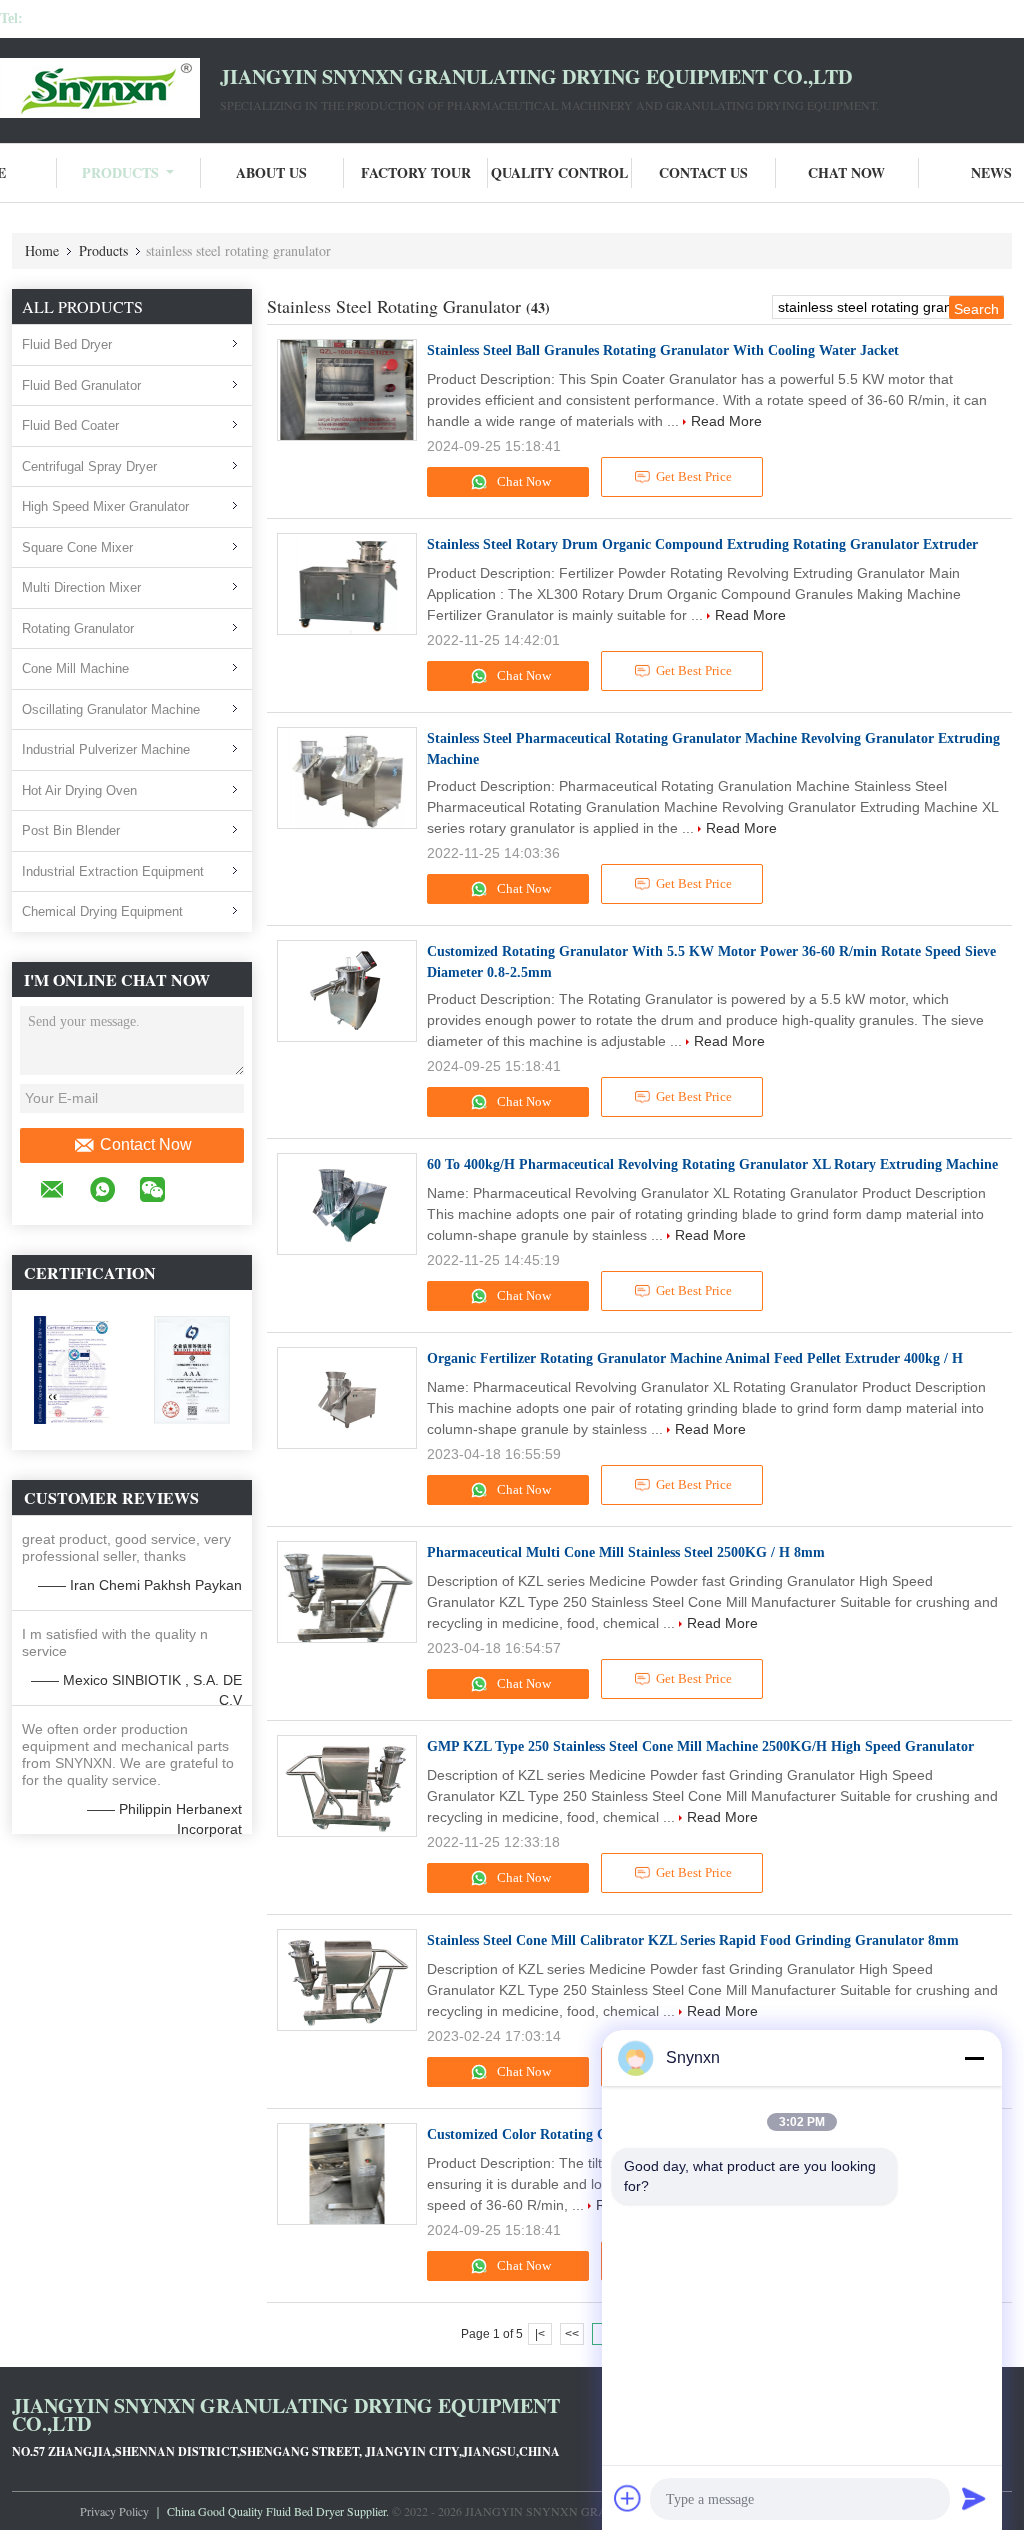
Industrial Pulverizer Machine (106, 749)
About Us (271, 172)
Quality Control (559, 172)
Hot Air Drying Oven (79, 790)
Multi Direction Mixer (81, 587)
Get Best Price (694, 476)
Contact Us (703, 172)
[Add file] (628, 2498)
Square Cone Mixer (77, 547)
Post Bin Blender (71, 830)
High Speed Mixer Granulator (105, 506)
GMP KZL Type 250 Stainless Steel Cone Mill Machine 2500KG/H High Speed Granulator (700, 1746)
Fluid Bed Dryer (67, 344)
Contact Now (146, 1144)
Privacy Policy (114, 2511)
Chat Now (846, 172)
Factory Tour (416, 172)
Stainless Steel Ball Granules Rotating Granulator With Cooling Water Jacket (663, 350)
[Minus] (974, 2058)
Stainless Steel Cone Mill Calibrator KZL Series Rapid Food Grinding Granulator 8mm (693, 1940)
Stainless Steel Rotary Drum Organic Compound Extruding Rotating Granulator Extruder (702, 544)
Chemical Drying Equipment (102, 911)
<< (572, 2334)
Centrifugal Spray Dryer (89, 466)
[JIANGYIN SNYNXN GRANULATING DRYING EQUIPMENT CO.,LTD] (110, 88)
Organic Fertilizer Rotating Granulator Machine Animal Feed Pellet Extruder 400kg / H (695, 1358)
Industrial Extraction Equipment (113, 871)
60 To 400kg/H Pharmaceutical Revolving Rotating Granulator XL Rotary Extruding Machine (712, 1164)
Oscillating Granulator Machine (111, 709)
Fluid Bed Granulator (81, 385)
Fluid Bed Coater (70, 425)
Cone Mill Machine (75, 668)
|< (540, 2334)
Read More (726, 421)
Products (120, 172)
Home (42, 250)
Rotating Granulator (78, 628)
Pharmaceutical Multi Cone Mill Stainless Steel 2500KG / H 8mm (626, 1552)
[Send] (974, 2498)
